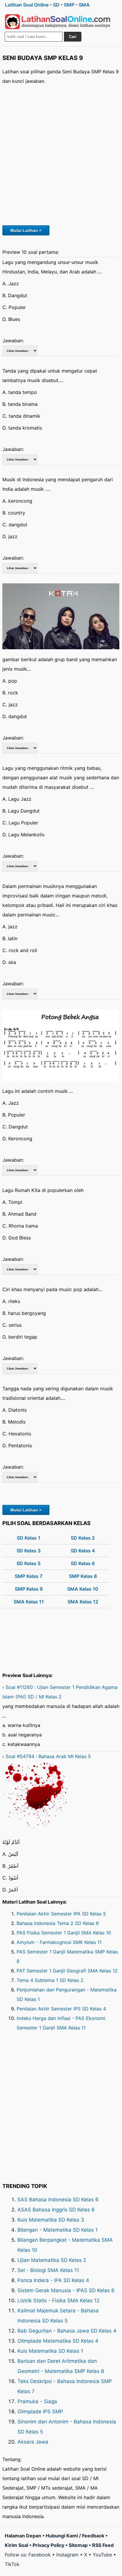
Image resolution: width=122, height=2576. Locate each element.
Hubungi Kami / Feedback (75, 2536)
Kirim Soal (16, 2545)
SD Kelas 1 (29, 1538)
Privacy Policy (48, 2545)
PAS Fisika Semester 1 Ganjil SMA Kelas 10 (64, 1933)
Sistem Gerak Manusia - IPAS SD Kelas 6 (66, 2290)
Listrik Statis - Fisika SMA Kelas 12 (58, 2300)
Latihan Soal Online (27, 5)
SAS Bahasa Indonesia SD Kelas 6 (58, 2200)
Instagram (67, 2555)
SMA (84, 5)
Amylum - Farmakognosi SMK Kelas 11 (59, 1942)
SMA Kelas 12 (83, 1602)
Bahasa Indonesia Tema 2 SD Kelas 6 (58, 1923)
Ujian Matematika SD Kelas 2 (52, 2260)
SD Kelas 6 (83, 1563)
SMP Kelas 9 (29, 1589)
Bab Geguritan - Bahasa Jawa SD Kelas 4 (67, 2331)
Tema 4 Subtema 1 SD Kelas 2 (50, 1980)
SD (56, 5)
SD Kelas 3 (29, 1551)
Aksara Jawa (33, 2442)
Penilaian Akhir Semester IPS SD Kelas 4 (61, 2009)
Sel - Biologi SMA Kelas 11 (48, 2270)
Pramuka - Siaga (37, 2401)
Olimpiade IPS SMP (40, 2412)
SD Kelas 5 (29, 1563)
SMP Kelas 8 (83, 1576)
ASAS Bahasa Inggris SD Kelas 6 (56, 2210)
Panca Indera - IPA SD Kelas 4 (53, 2280)
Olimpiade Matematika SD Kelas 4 (58, 2341)
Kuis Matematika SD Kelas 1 (50, 2351)
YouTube (102, 2555)
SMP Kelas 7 (29, 1576)
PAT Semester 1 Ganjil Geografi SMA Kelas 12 (67, 1971)
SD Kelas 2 (83, 1538)
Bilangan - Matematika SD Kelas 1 (58, 2230)
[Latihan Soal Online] (58, 22)
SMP (69, 5)
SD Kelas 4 (83, 1551)
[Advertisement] (61, 154)
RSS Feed (103, 2545)
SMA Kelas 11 (29, 1602)
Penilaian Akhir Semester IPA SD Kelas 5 (61, 1914)
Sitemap (78, 2545)
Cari (73, 37)
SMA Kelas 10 (83, 1589)
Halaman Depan (23, 2536)
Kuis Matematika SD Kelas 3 (51, 2220)
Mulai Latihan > (26, 230)
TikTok (12, 2564)
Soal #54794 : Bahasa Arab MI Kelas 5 (48, 1756)
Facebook (40, 2555)
